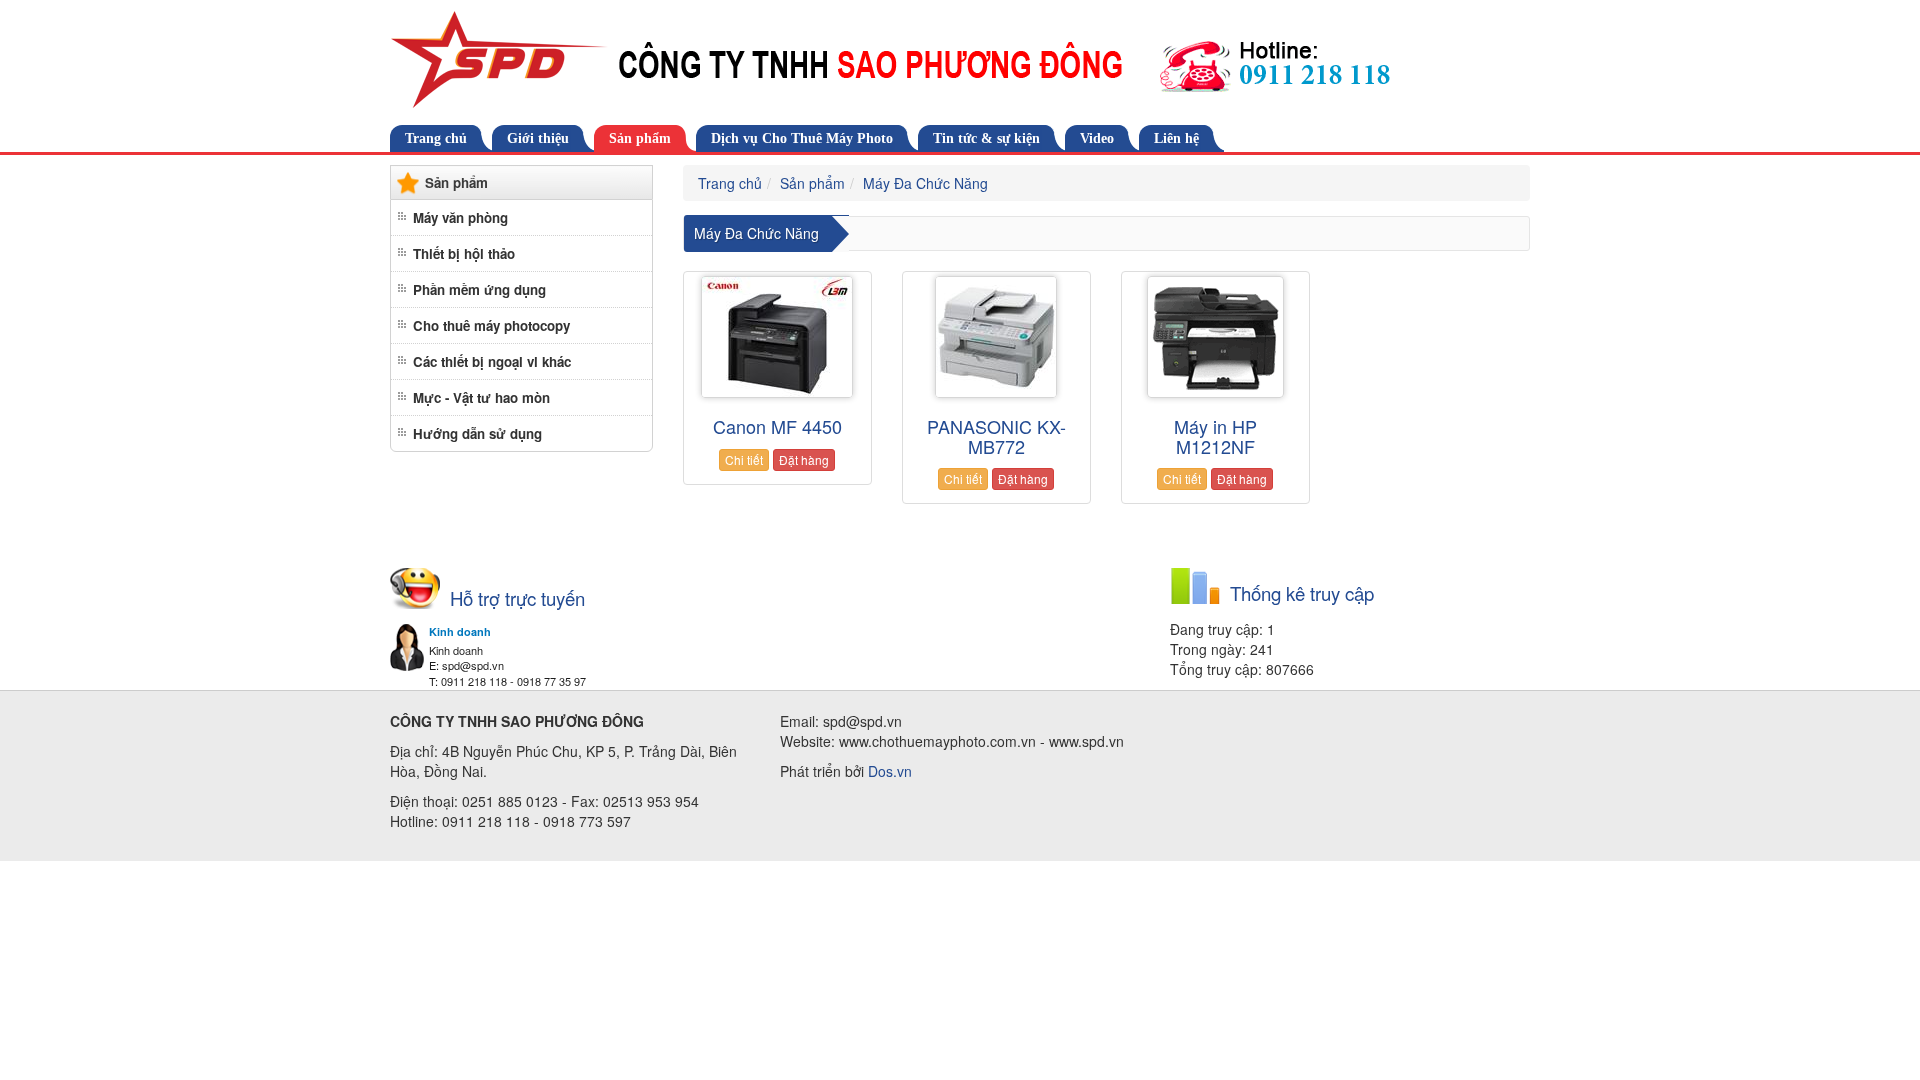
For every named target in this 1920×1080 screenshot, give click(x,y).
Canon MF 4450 (777, 426)
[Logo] (960, 60)
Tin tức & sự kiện (986, 138)
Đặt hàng (804, 459)
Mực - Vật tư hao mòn (481, 397)
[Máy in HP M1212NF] (1215, 337)
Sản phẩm (640, 138)
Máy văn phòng (460, 217)
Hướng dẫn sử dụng (477, 433)
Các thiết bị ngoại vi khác (492, 361)
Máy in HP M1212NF (1215, 436)
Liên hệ (1176, 138)
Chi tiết (744, 459)
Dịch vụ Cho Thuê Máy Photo (802, 138)
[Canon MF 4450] (777, 337)
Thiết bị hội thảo (464, 253)
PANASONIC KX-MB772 (996, 436)
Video (1097, 138)
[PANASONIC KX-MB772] (996, 337)
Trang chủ (436, 138)
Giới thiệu (538, 138)
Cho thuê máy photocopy (491, 325)
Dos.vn (890, 771)
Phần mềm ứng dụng (479, 289)
